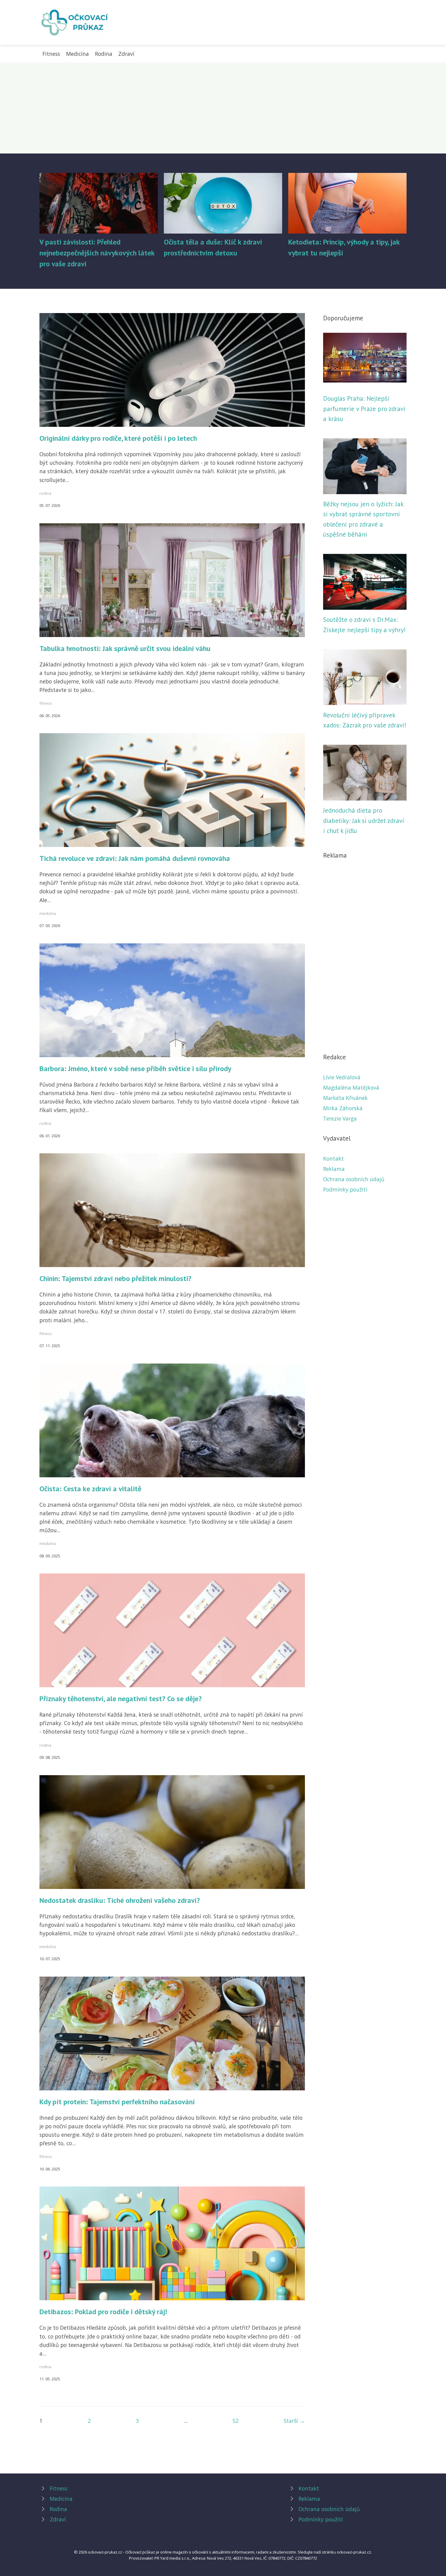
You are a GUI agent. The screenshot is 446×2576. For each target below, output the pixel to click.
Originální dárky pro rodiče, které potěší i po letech (118, 438)
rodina (45, 493)
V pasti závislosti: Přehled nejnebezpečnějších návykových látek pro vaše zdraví (97, 253)
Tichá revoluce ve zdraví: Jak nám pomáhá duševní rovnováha (135, 858)
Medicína (78, 54)
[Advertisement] (223, 108)
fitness (46, 703)
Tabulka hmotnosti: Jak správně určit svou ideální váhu (125, 648)
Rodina (104, 54)
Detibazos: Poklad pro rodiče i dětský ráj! (103, 2312)
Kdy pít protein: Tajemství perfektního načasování (117, 2102)
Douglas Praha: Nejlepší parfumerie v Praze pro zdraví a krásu (364, 409)
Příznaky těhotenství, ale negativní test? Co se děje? (121, 1699)
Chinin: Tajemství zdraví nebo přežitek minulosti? (115, 1278)
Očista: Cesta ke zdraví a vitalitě (90, 1489)
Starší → (294, 2421)
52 (235, 2421)
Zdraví (126, 54)
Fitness (51, 54)
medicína (48, 913)
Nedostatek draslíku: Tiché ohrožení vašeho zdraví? (120, 1900)
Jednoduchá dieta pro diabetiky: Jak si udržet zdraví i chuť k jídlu (364, 821)
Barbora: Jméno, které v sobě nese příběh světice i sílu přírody (135, 1069)
